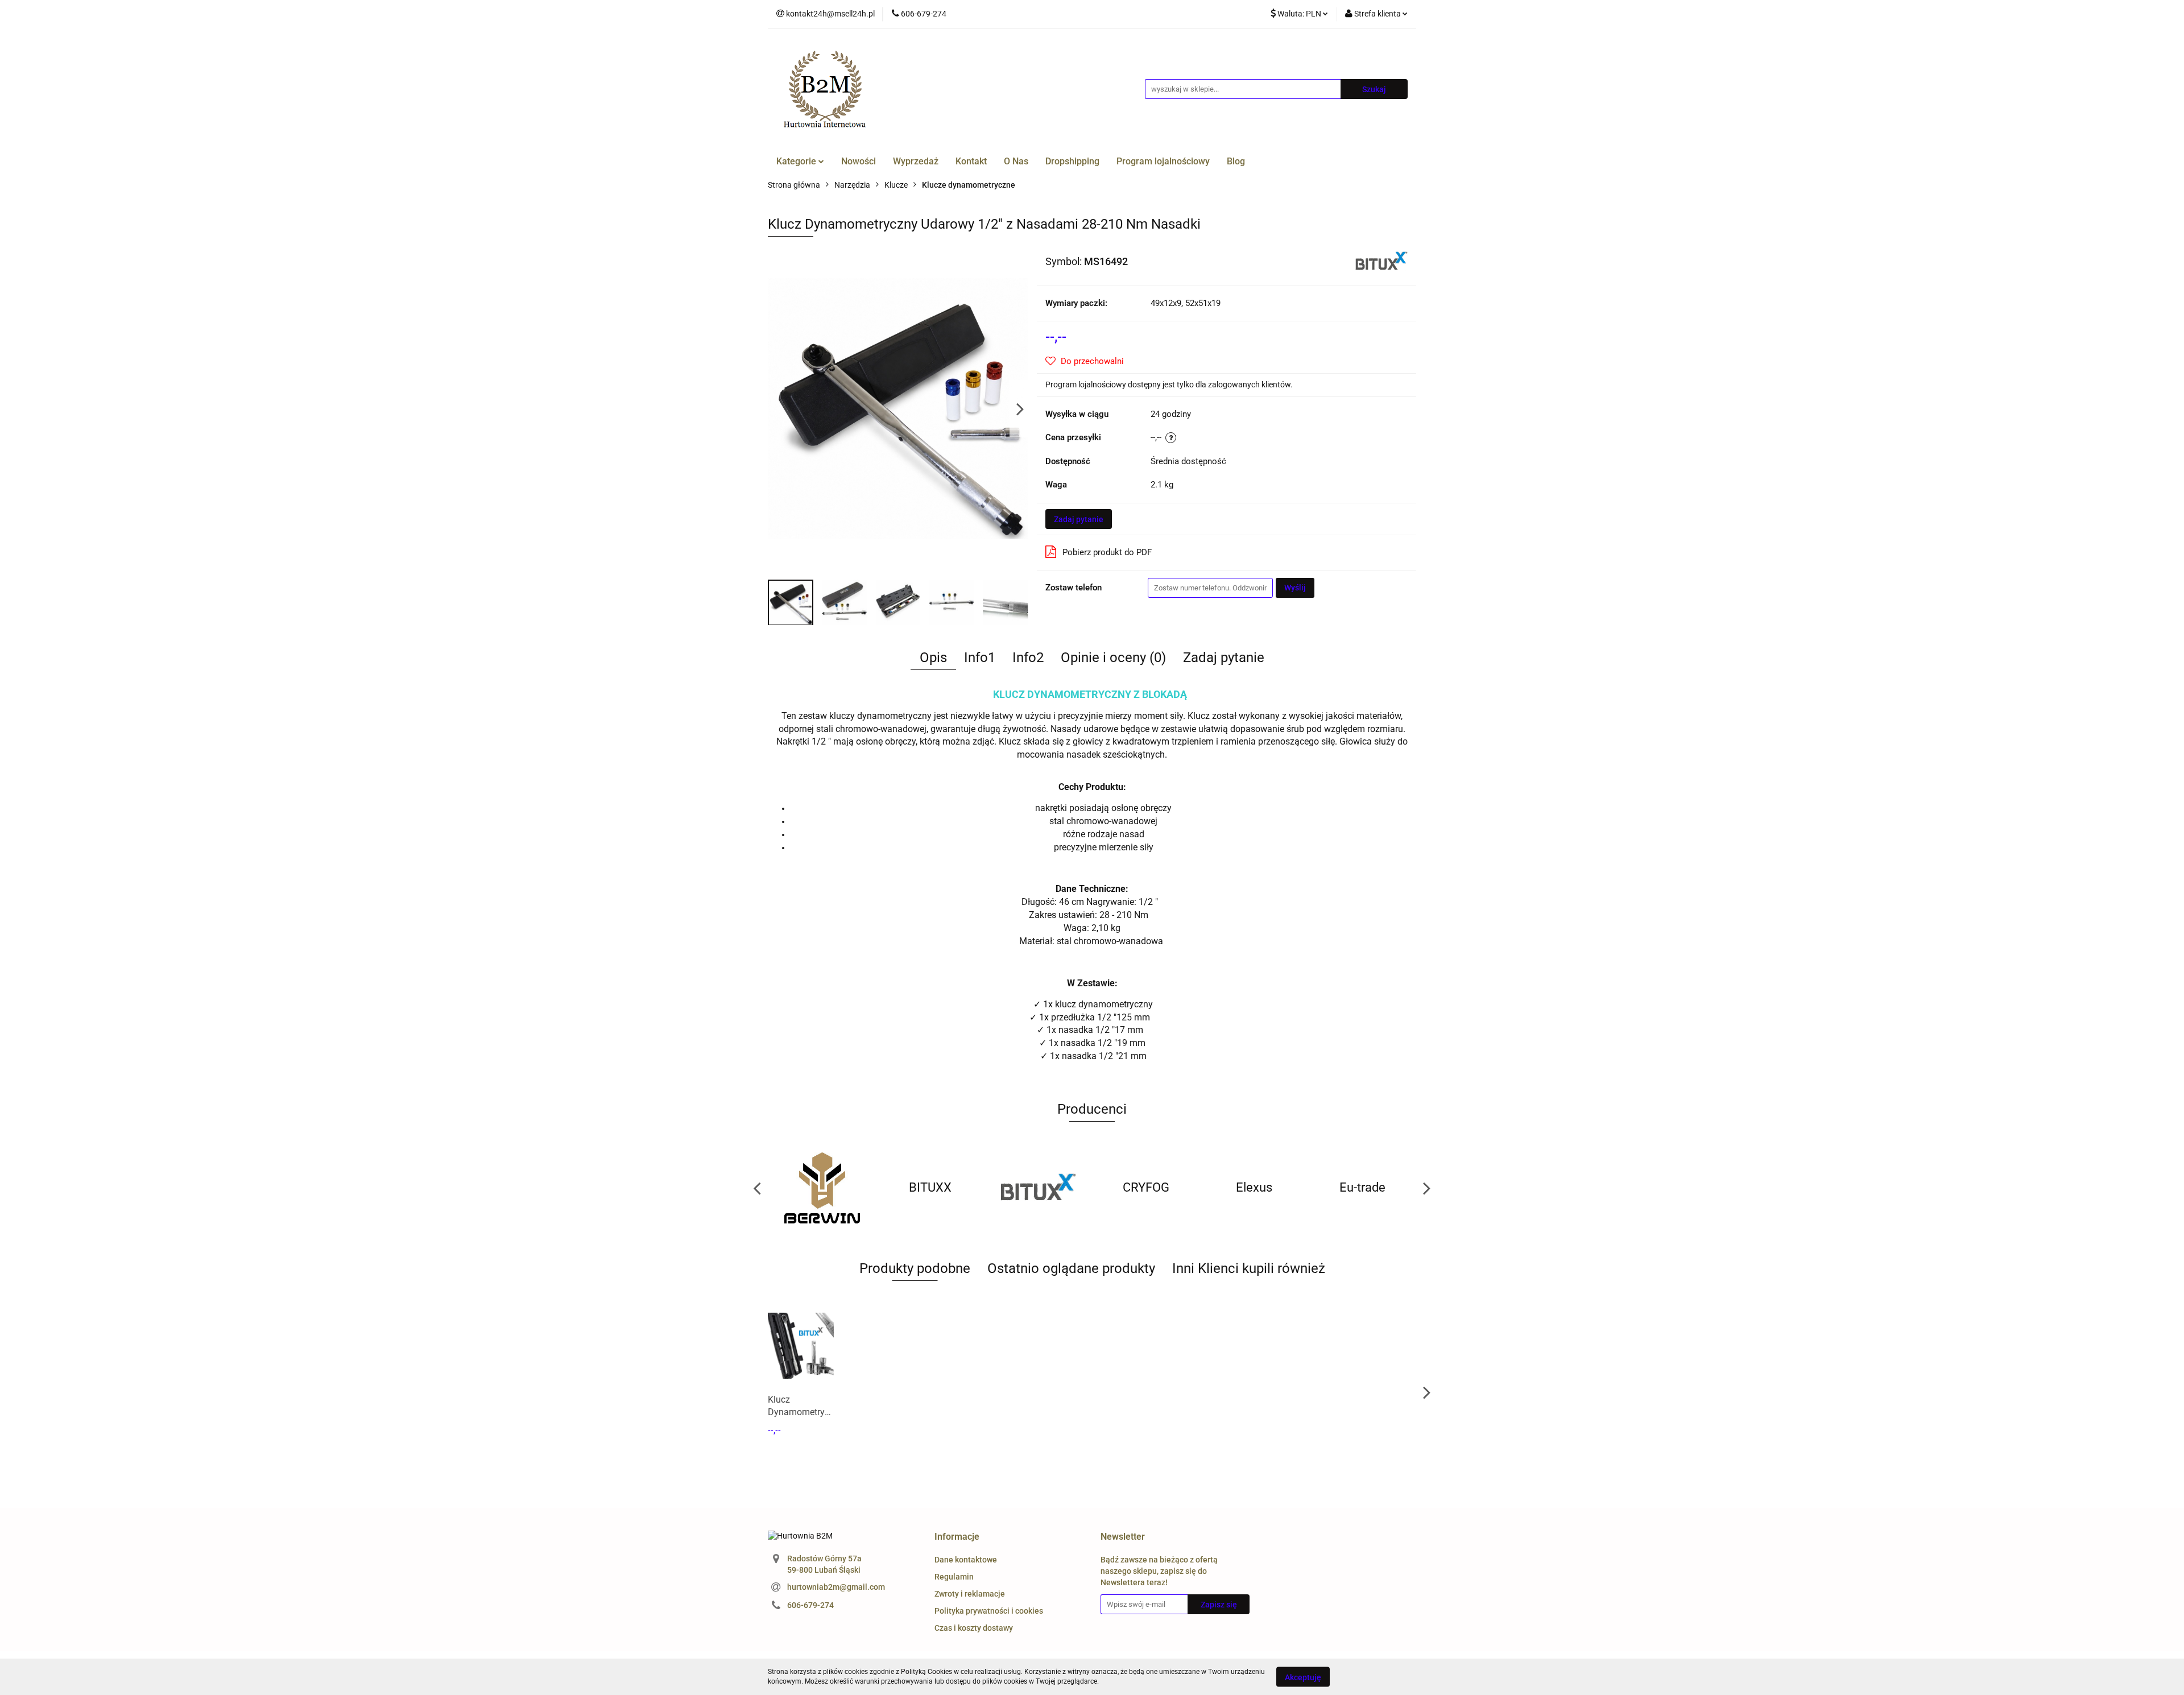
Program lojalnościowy (1163, 161)
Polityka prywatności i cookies (989, 1611)
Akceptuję (1303, 1677)
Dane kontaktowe (966, 1560)
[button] (957, 1537)
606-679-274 (810, 1605)
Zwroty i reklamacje (970, 1594)
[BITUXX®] (1381, 261)
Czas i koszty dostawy (974, 1628)
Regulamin (954, 1577)
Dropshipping (1072, 161)
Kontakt (971, 161)
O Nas (1016, 161)
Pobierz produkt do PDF (1107, 552)
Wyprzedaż (916, 161)
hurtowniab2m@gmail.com (836, 1587)
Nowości (859, 161)
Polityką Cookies (926, 1672)
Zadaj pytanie (1079, 519)
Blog (1236, 161)
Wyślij (1295, 588)
